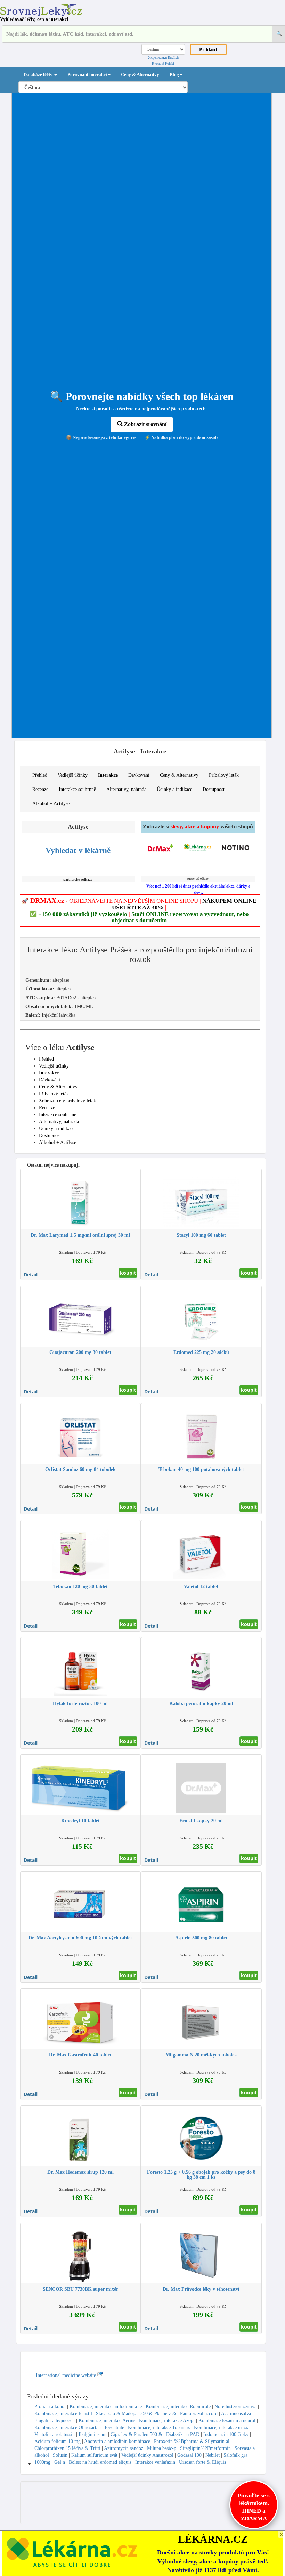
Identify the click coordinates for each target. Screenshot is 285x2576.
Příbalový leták (224, 775)
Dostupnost (214, 789)
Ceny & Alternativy (140, 75)
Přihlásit (208, 50)
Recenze (40, 789)
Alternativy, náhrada (126, 789)
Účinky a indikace (174, 789)
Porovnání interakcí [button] (87, 75)
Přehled (40, 775)
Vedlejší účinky (73, 775)
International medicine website (67, 2375)
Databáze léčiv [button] (39, 75)
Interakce (108, 775)
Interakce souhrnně (77, 789)
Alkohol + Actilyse (51, 804)
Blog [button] (174, 75)
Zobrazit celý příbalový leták (67, 1101)
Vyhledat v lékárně (78, 851)
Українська (157, 57)
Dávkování (139, 775)
